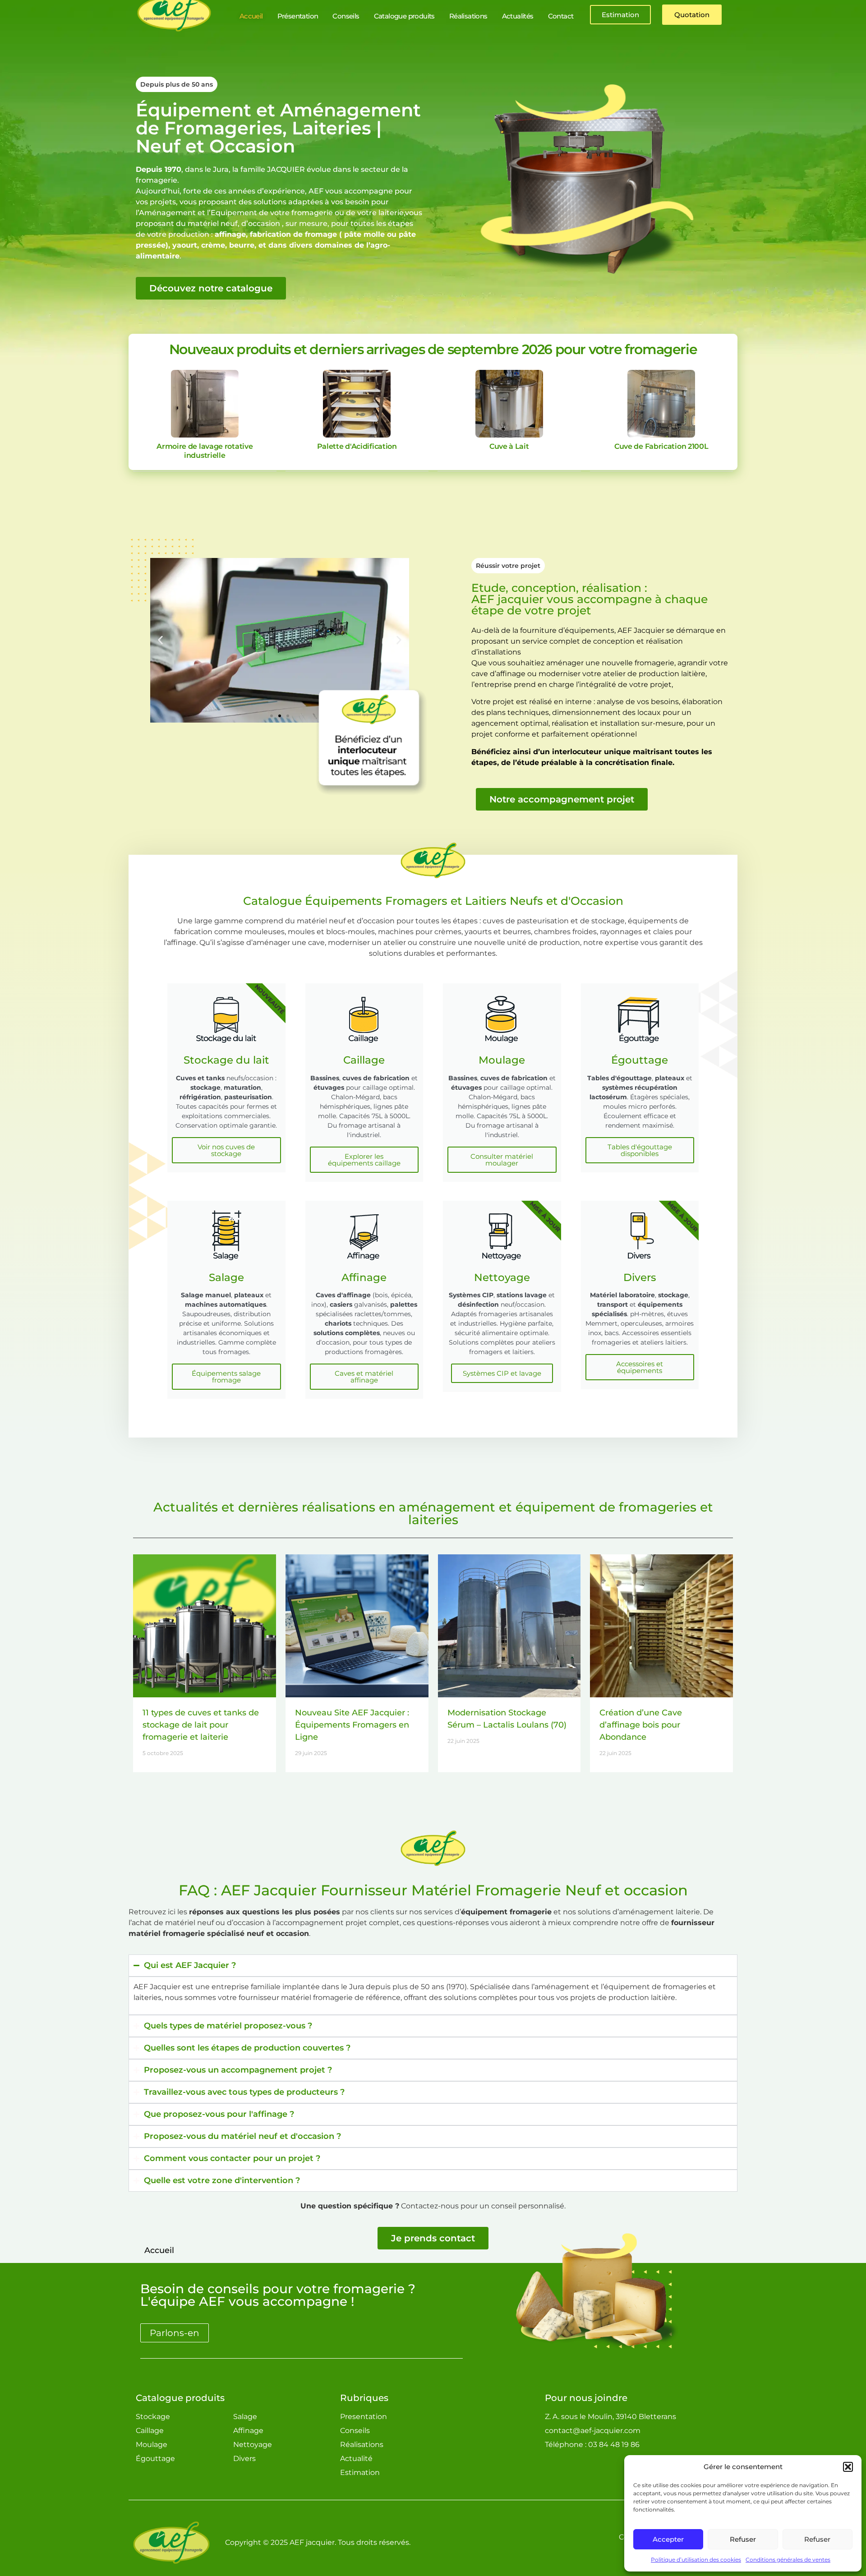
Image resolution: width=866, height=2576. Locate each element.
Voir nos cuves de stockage (226, 1150)
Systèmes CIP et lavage (502, 1373)
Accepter (668, 2539)
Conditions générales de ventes (788, 2560)
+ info (205, 403)
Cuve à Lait (509, 446)
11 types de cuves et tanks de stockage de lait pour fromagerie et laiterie (201, 1725)
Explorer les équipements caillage (364, 1160)
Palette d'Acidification (357, 446)
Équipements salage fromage (226, 1377)
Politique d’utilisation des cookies (696, 2560)
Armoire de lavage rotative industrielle (205, 451)
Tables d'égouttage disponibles (640, 1150)
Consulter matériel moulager (502, 1160)
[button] (848, 2467)
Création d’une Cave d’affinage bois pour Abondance (641, 1725)
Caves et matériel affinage (364, 1377)
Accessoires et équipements (640, 1367)
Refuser (743, 2539)
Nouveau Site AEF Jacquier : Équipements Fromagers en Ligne (352, 1725)
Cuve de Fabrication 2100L (661, 446)
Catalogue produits (180, 2398)
